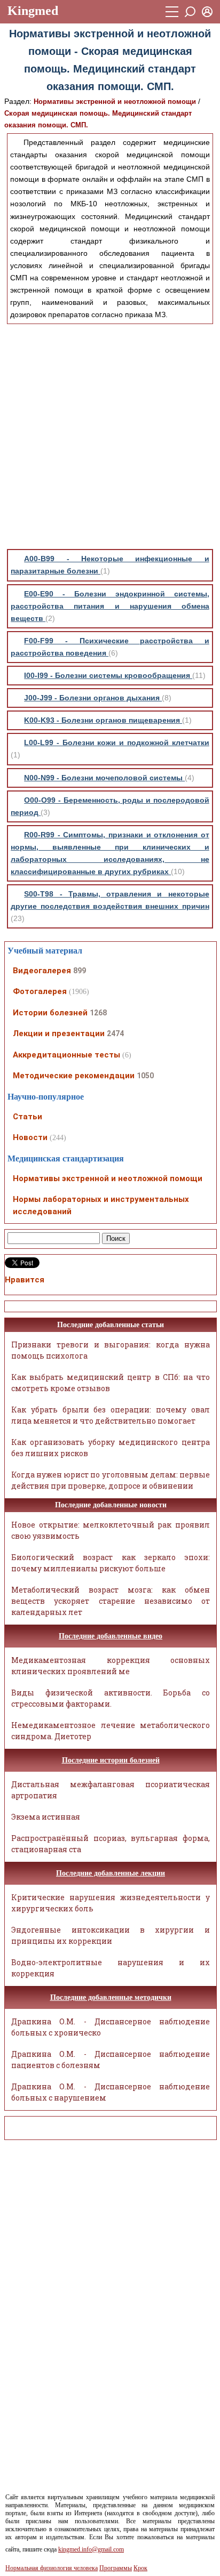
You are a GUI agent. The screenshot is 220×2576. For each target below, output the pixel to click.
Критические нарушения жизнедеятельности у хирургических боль (111, 1903)
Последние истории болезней (111, 1760)
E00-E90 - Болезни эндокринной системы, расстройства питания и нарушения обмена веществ (110, 606)
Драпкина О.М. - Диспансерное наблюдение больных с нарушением (111, 2092)
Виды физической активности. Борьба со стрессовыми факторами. (111, 1698)
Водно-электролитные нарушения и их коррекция (111, 1968)
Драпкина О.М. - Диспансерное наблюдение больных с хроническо (111, 2027)
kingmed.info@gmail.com (91, 2549)
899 (80, 971)
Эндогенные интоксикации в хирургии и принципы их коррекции (111, 1935)
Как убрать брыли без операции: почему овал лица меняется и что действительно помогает (111, 1415)
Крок (140, 2568)
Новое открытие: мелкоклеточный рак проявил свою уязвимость (111, 1530)
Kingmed (33, 11)
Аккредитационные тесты (66, 1055)
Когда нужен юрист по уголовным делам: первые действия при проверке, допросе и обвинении (111, 1480)
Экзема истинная (46, 1817)
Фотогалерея (40, 991)
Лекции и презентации (59, 1033)
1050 (145, 1076)
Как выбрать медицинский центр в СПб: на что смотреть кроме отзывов (111, 1383)
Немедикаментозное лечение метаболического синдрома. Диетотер (111, 1731)
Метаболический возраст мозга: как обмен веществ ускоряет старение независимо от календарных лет (111, 1601)
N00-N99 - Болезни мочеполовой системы (104, 778)
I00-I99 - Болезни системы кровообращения (108, 675)
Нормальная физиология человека (52, 2568)
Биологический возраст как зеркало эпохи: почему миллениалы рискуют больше (111, 1563)
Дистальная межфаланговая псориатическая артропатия (111, 1790)
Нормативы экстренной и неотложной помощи (115, 102)
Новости (30, 1137)
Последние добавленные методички (111, 1997)
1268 (98, 1013)
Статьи (27, 1117)
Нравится (25, 1280)
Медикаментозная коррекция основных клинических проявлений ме (111, 1666)
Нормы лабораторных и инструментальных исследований (101, 1205)
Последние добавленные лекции (111, 1873)
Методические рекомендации (74, 1076)
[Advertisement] (110, 437)
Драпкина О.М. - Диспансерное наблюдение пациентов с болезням (111, 2060)
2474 (115, 1033)
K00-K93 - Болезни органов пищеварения (103, 720)
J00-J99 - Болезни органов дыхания (93, 698)
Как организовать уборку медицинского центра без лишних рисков (111, 1448)
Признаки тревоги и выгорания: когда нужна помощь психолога (111, 1350)
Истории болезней (50, 1013)
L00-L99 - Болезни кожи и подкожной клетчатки (117, 742)
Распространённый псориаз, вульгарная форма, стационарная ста (111, 1844)
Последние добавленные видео (111, 1636)
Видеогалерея (42, 971)
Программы (116, 2568)
